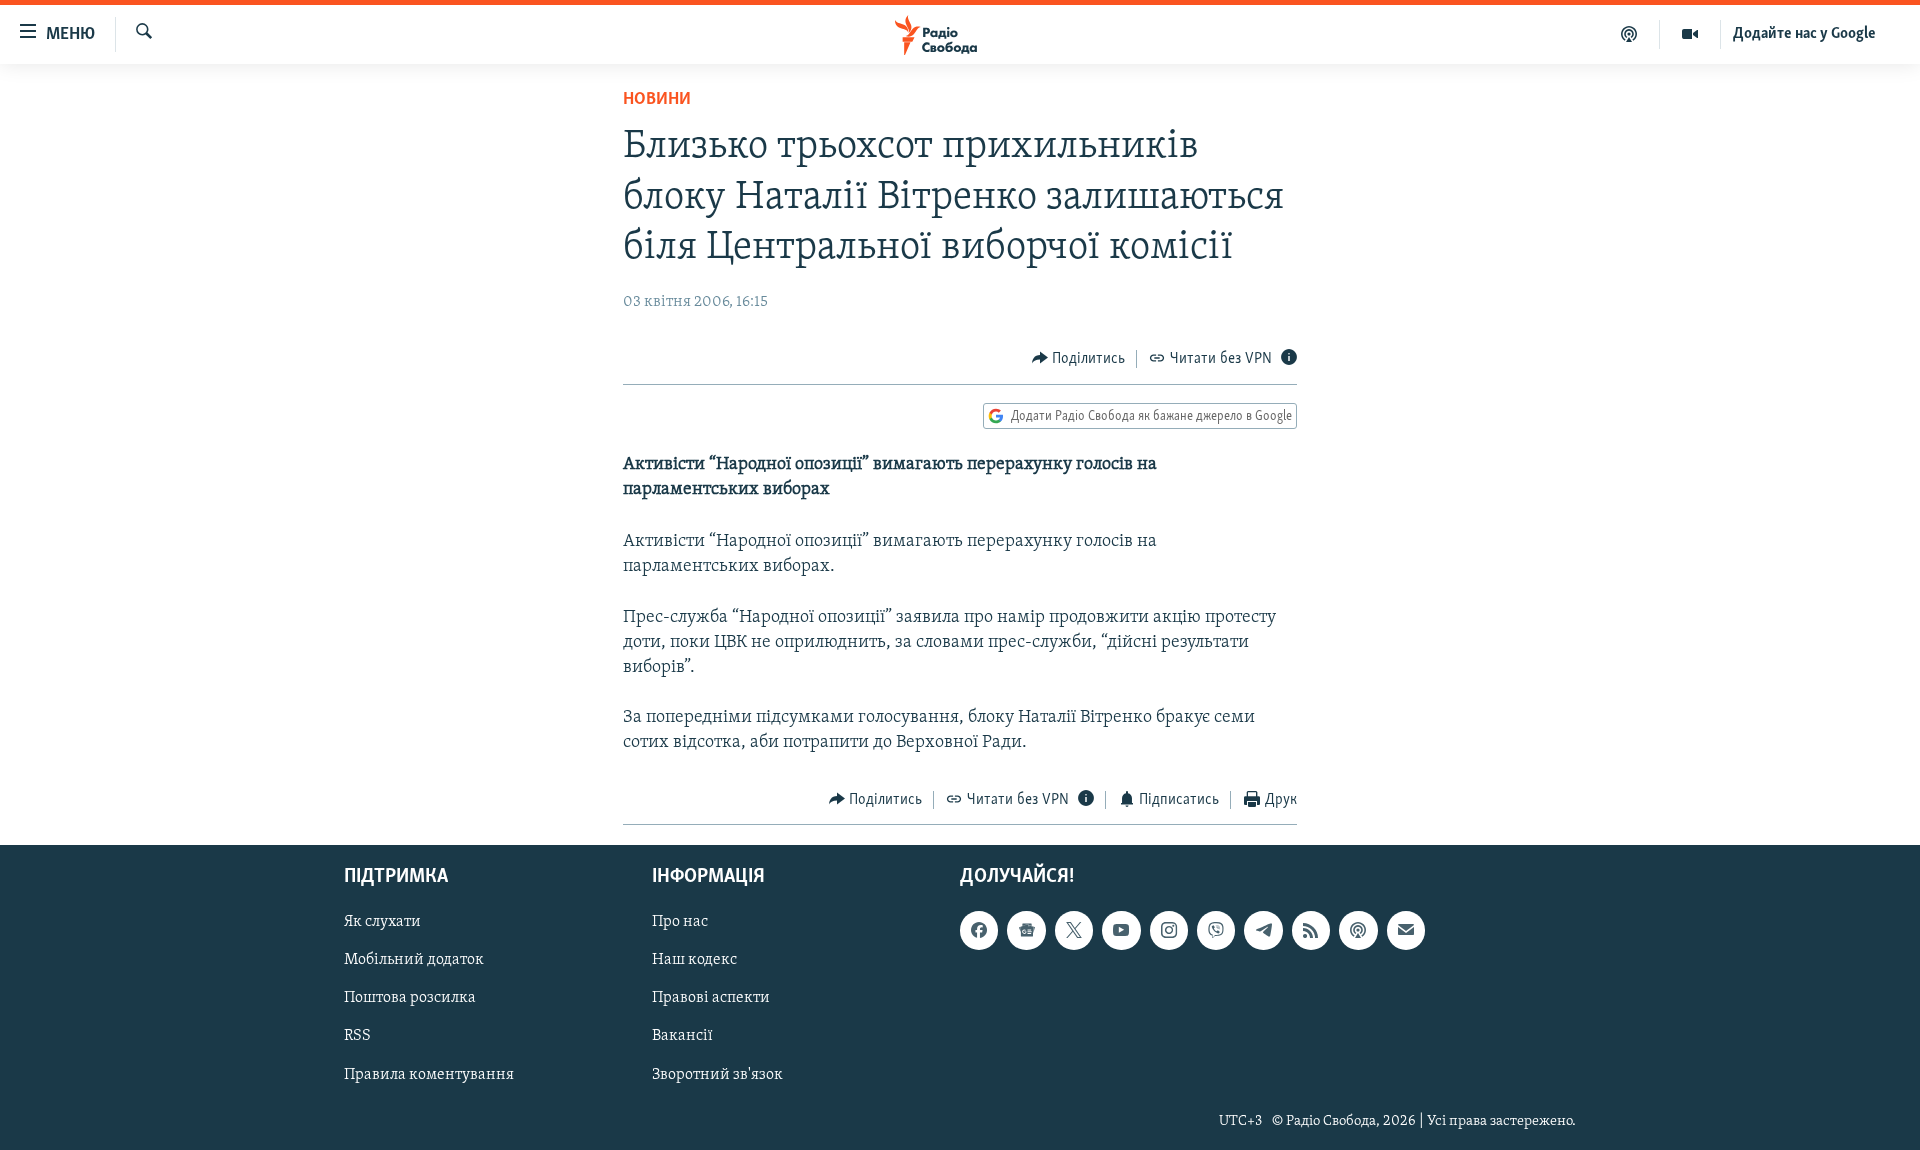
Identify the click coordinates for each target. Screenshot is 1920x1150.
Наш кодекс (694, 961)
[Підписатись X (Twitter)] (1074, 930)
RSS (357, 1037)
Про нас (680, 922)
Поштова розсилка (410, 999)
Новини (657, 100)
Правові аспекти (711, 999)
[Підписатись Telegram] (1263, 930)
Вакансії (682, 1037)
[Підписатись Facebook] (979, 930)
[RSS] (1311, 930)
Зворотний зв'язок (717, 1075)
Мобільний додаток (414, 961)
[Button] (1079, 359)
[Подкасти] (1629, 34)
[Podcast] (1358, 930)
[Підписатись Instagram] (1169, 930)
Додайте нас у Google (1804, 34)
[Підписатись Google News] (1026, 930)
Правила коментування (429, 1075)
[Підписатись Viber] (1216, 930)
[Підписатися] (1406, 930)
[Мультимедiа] (1690, 34)
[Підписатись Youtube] (1121, 930)
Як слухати (382, 922)
